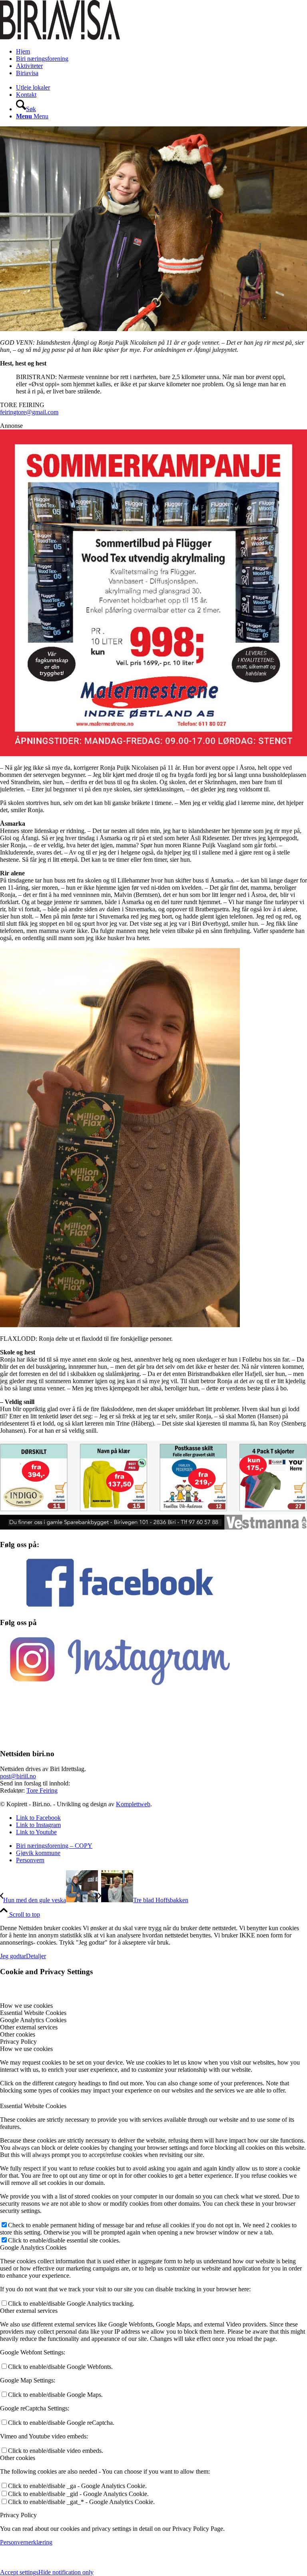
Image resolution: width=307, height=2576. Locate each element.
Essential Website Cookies (33, 2106)
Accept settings (19, 2572)
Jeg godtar (13, 1956)
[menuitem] (161, 52)
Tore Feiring (42, 1790)
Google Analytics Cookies (33, 2248)
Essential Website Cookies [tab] (33, 2013)
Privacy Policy (18, 2515)
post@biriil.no (18, 1776)
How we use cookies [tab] (26, 2006)
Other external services (29, 2311)
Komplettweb (133, 1804)
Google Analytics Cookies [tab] (33, 2020)
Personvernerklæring (26, 2542)
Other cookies (18, 2458)
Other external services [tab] (29, 2027)
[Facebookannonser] (153, 616)
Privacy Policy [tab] (18, 2042)
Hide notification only (66, 2572)
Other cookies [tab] (18, 2034)
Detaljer (36, 1956)
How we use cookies (26, 2049)
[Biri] (60, 38)
